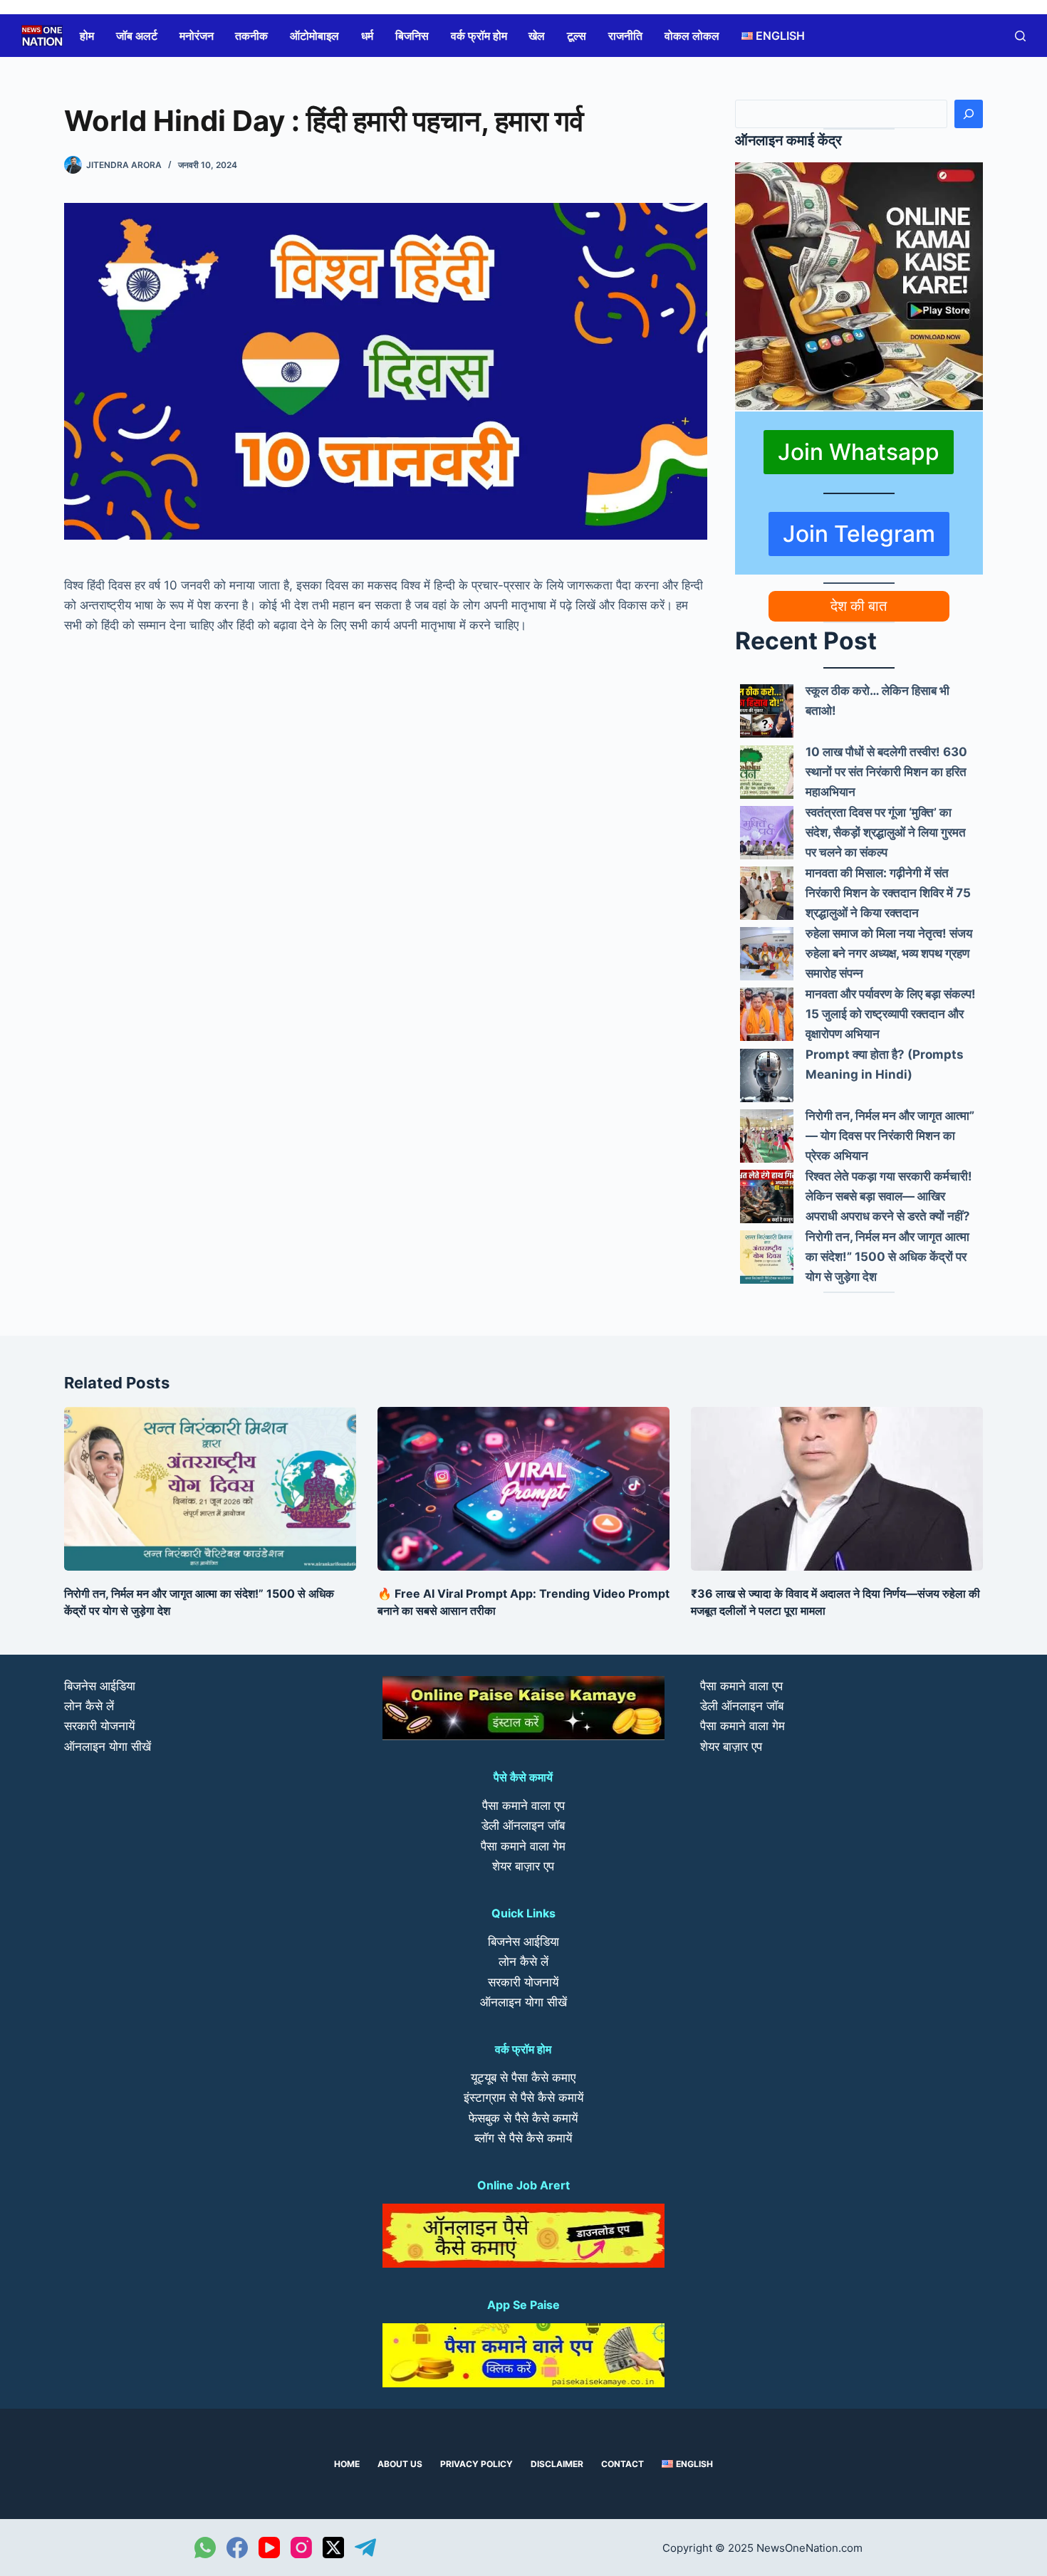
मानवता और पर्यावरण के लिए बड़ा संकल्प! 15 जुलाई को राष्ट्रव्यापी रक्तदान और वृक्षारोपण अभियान (891, 1014)
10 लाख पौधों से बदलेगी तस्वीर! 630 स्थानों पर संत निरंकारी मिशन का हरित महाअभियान (886, 772)
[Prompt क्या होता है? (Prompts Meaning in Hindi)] (767, 1075)
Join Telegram (859, 534)
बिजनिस (412, 36)
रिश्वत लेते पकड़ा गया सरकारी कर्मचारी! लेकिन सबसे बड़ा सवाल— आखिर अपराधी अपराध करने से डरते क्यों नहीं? (889, 1196)
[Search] (969, 114)
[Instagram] (301, 2548)
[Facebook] (237, 2548)
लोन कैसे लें (89, 1706)
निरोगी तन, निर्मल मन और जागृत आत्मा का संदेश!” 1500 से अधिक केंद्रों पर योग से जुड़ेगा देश (887, 1257)
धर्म (367, 36)
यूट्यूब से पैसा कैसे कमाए (523, 2078)
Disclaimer (557, 2464)
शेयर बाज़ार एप (523, 1866)
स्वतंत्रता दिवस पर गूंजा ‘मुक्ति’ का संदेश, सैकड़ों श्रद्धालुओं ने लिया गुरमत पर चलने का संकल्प (886, 832)
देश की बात (859, 606)
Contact (623, 2464)
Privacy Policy (476, 2464)
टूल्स (577, 36)
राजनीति (625, 36)
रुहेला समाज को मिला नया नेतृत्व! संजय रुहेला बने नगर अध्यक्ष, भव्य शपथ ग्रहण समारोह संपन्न (889, 953)
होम (87, 36)
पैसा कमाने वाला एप (523, 1806)
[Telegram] (365, 2548)
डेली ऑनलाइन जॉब (523, 1826)
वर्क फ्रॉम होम (479, 36)
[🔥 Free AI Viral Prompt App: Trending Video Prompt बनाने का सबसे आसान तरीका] (523, 1489)
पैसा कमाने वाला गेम (523, 1846)
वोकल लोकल (692, 36)
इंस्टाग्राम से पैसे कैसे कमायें (523, 2098)
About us (400, 2464)
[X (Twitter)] (333, 2548)
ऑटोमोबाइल (314, 36)
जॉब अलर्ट (137, 36)
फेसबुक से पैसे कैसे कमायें (523, 2118)
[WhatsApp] (205, 2548)
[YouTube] (269, 2548)
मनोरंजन (197, 36)
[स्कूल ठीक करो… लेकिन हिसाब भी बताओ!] (767, 711)
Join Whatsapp (859, 452)
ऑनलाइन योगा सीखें (108, 1747)
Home (347, 2464)
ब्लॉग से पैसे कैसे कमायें (523, 2138)
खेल (537, 36)
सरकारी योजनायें (99, 1726)
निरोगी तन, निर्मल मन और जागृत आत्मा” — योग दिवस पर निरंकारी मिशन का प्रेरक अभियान (890, 1136)
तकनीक (251, 36)
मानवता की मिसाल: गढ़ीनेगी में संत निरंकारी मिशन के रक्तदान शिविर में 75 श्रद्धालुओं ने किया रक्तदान (888, 893)
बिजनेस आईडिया (100, 1686)
